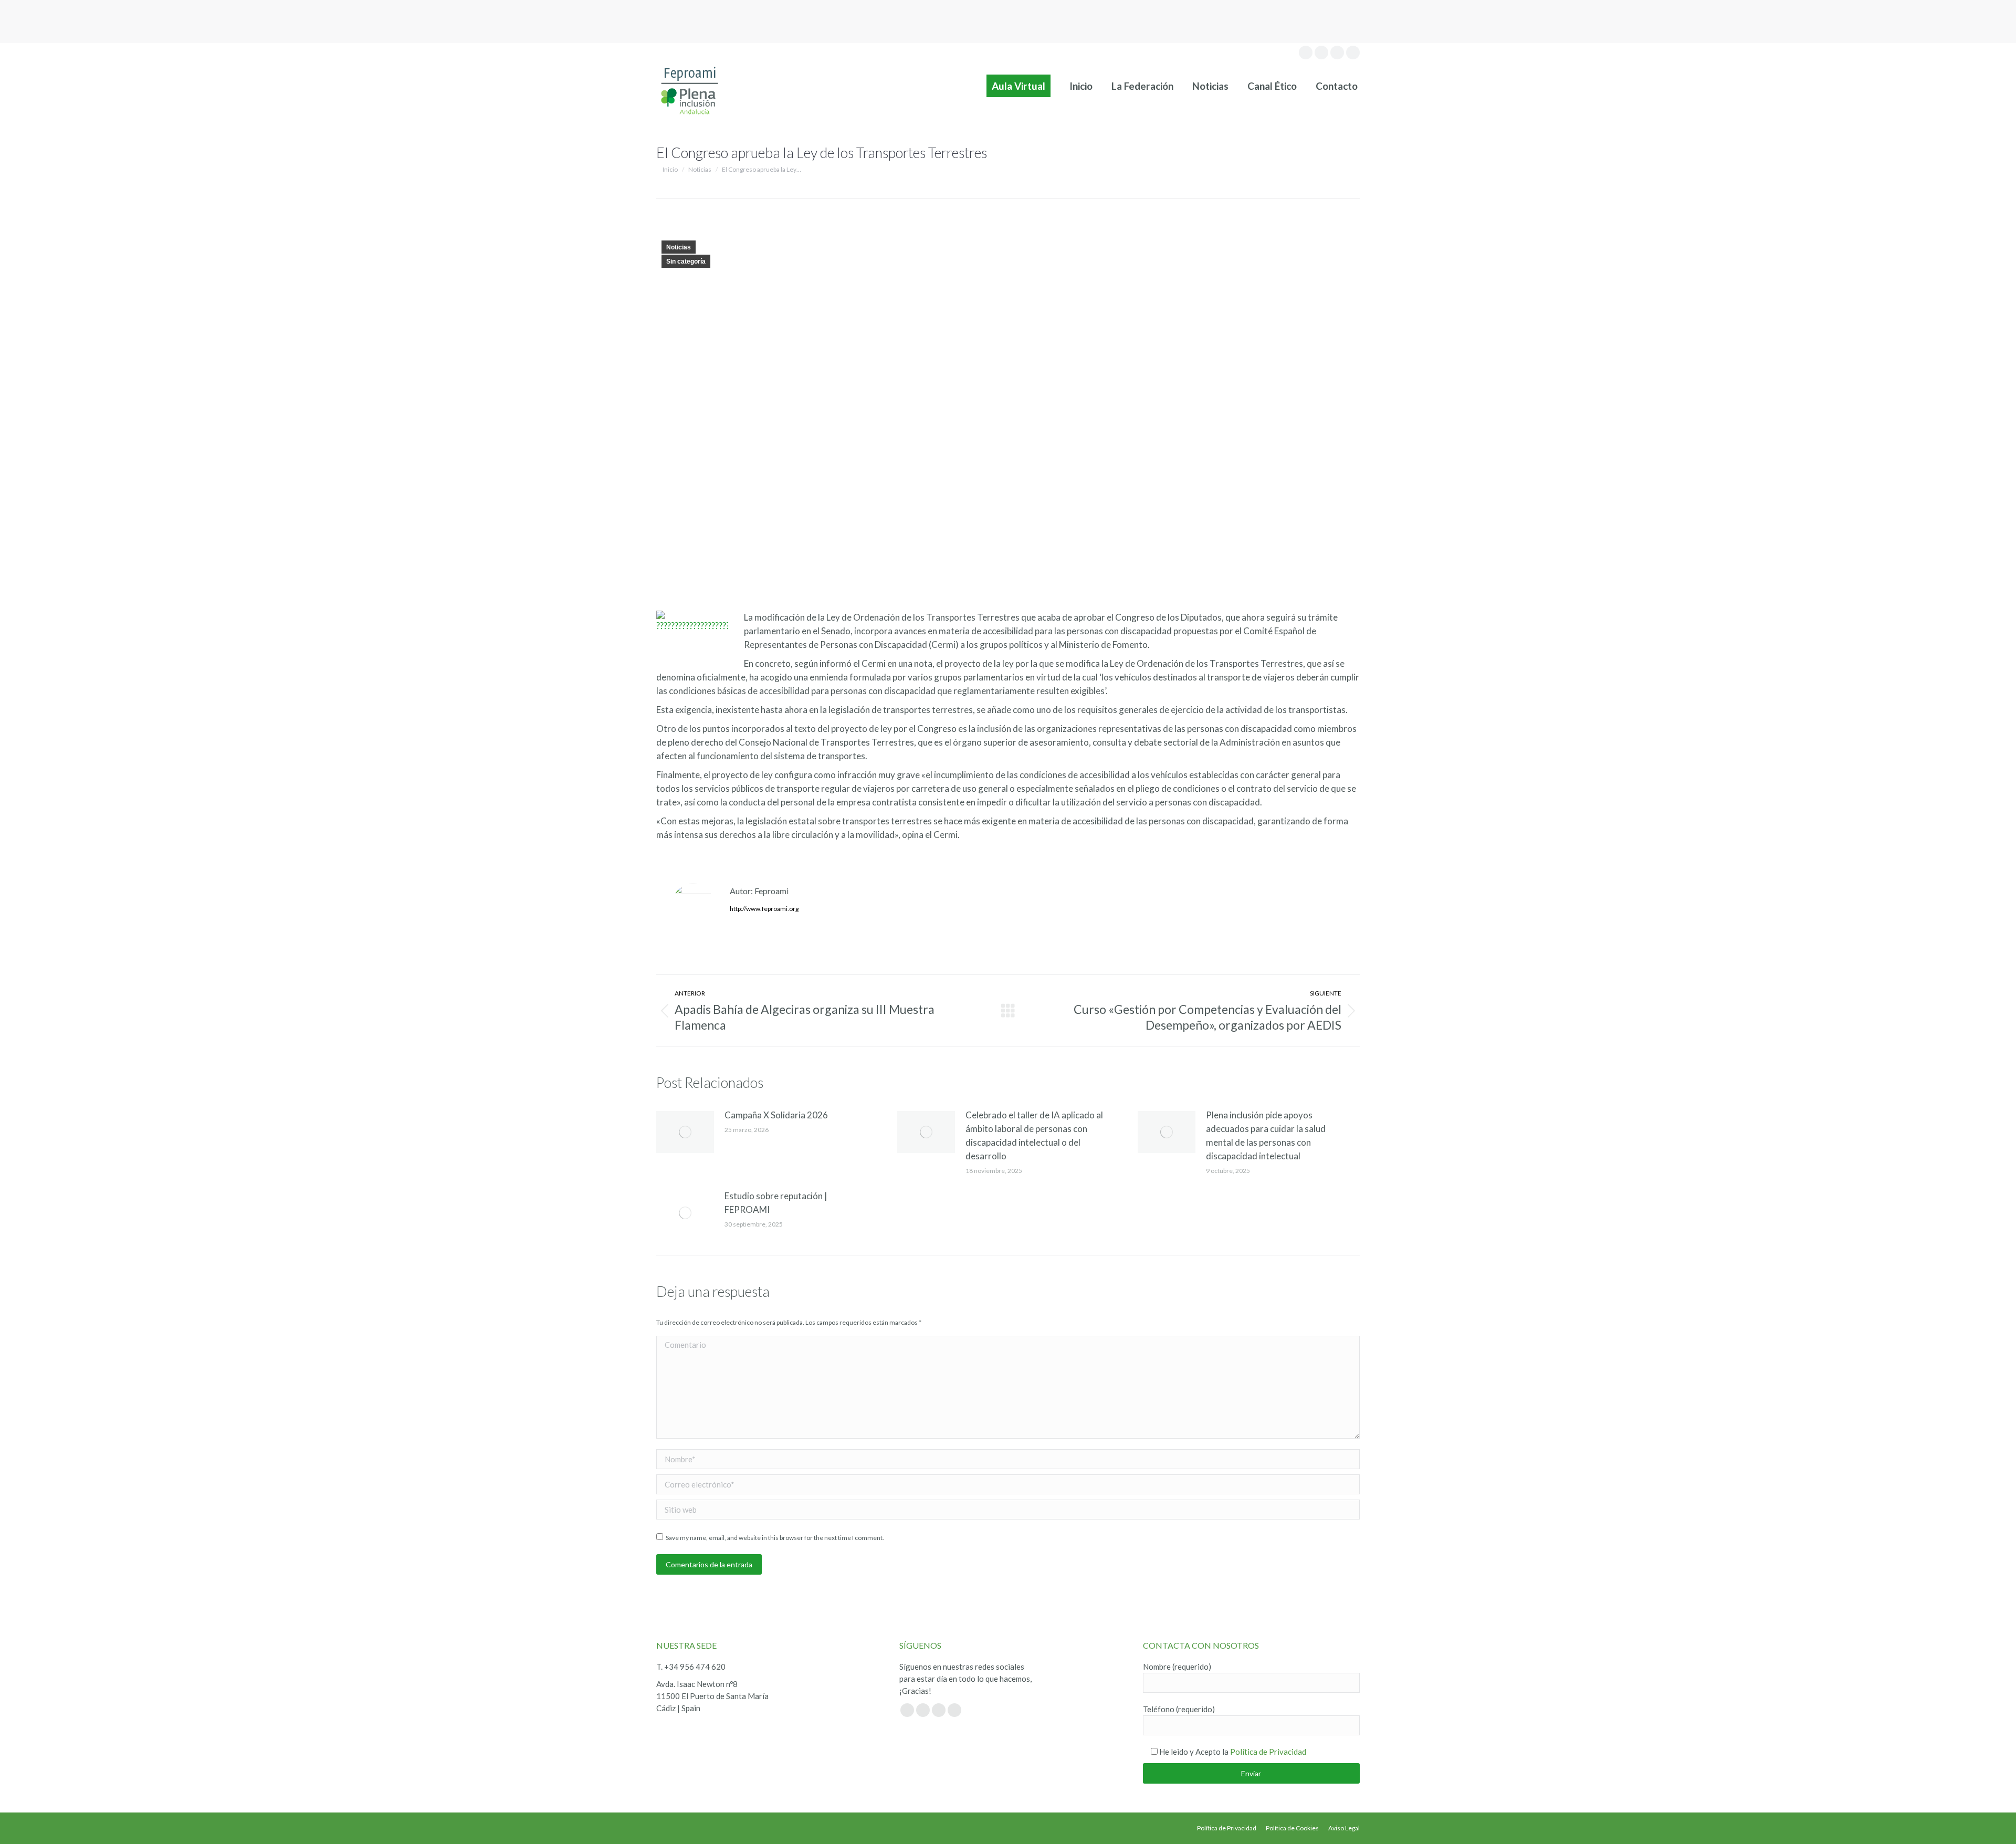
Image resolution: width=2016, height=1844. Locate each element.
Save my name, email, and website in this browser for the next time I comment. (775, 1538)
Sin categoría (686, 261)
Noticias (679, 247)
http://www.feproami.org (764, 909)
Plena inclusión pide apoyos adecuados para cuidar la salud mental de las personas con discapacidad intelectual (1266, 1135)
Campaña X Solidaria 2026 (776, 1115)
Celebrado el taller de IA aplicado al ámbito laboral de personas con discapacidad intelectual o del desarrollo (1034, 1135)
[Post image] (685, 1132)
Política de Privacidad (1268, 1752)
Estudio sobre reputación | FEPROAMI (776, 1203)
